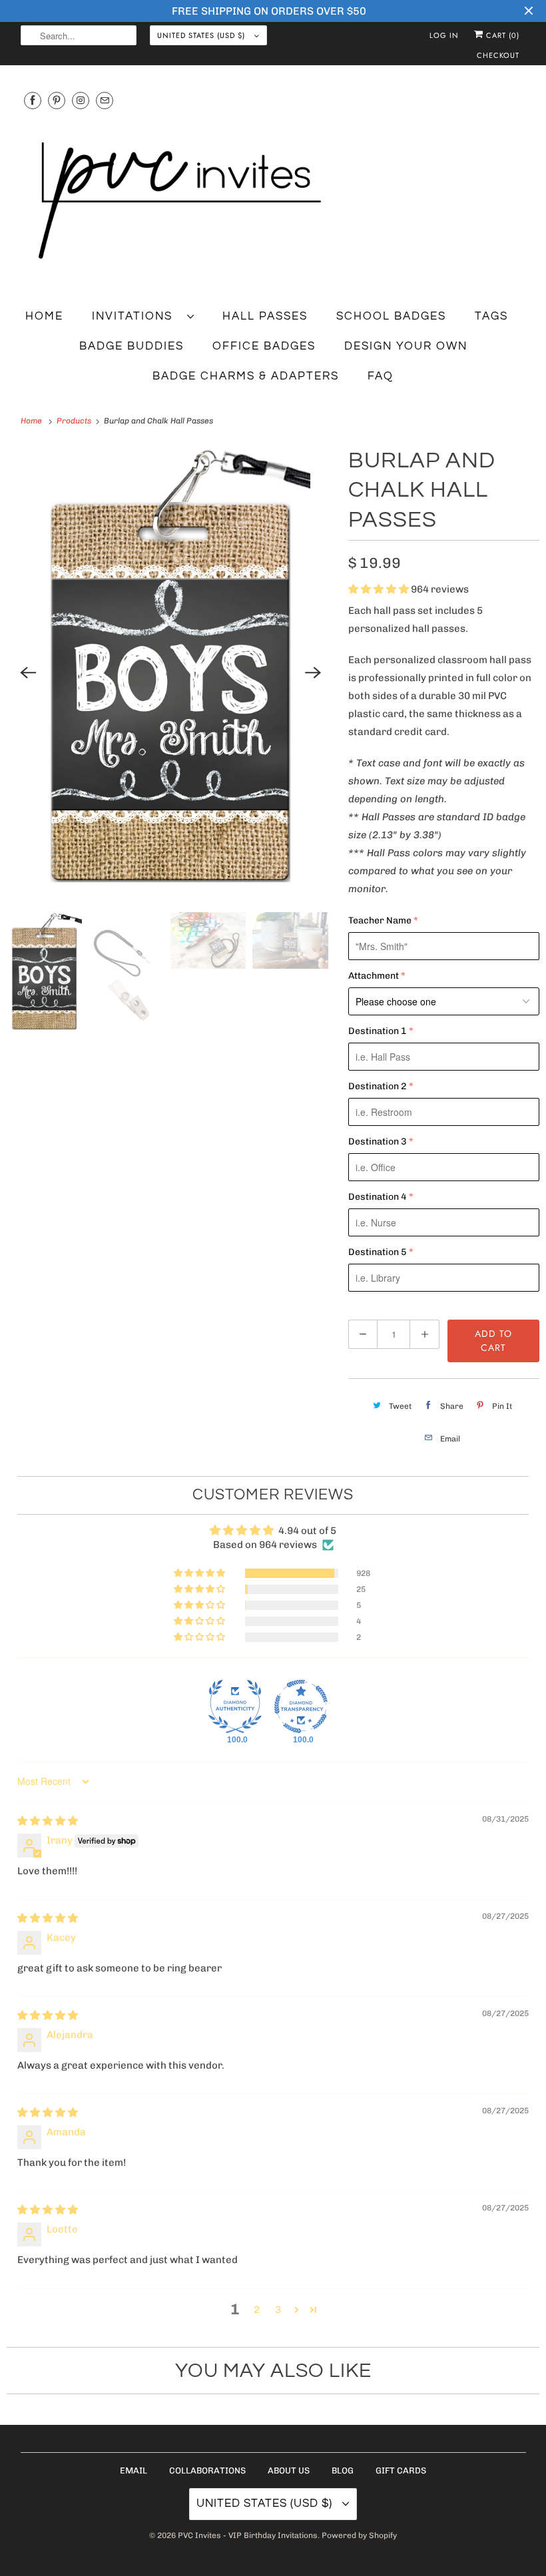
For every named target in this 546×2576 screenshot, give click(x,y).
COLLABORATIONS (207, 2470)
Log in (444, 35)
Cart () (501, 35)
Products (75, 421)
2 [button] (257, 2310)
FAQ (381, 376)
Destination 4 (378, 1197)
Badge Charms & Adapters (246, 376)
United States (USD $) (202, 35)
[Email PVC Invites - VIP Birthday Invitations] (105, 100)
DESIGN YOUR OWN (406, 346)
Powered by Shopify (359, 2535)
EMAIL (134, 2470)
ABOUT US (289, 2470)
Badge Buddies (132, 346)
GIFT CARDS (401, 2470)
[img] (48, 1821)
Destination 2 (378, 1086)
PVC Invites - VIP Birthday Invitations (248, 2535)
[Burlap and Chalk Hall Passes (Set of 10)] (171, 672)
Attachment (374, 976)
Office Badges (264, 346)
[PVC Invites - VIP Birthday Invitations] (273, 201)
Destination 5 (378, 1252)
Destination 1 (378, 1031)
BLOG (343, 2470)
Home (44, 316)
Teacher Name (380, 920)
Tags (491, 316)
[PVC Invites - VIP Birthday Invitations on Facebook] (33, 100)
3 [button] (278, 2310)
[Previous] (28, 672)
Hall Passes (265, 316)
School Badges (391, 316)
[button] (380, 589)
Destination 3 (378, 1142)
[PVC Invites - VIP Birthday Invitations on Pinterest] (57, 100)
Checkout (498, 55)
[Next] (314, 672)
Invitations (136, 316)
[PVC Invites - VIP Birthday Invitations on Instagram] (81, 100)
